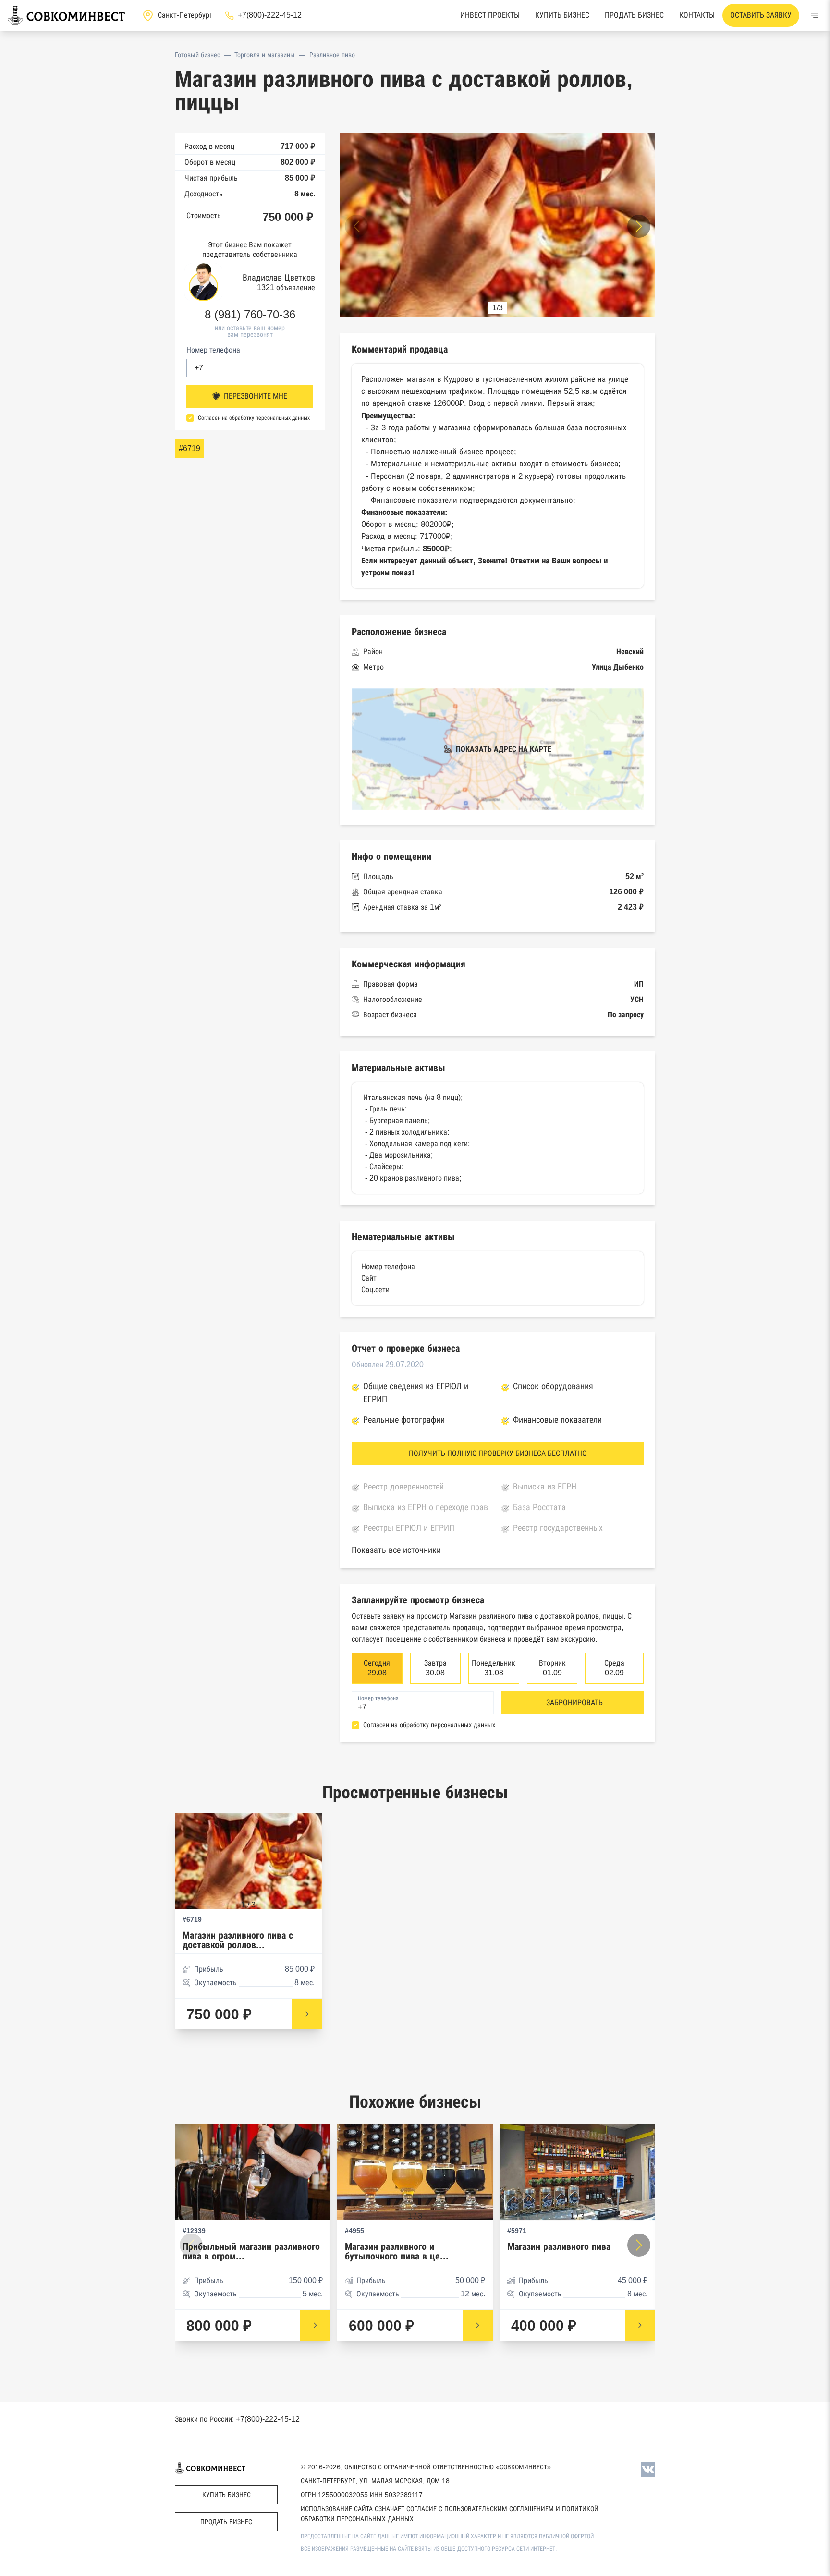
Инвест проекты (490, 15)
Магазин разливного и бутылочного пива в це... (397, 2252)
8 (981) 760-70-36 (250, 315)
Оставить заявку (761, 15)
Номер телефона (213, 350)
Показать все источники (396, 1550)
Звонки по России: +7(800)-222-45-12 (237, 2419)
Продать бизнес (634, 15)
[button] (639, 226)
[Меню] (815, 15)
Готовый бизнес (197, 55)
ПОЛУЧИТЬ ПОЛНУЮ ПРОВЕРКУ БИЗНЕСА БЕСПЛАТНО (498, 1453)
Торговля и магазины (265, 55)
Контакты (697, 15)
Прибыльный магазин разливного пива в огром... (251, 2252)
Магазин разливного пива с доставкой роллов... (238, 1940)
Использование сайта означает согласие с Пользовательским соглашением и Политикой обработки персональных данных (450, 2514)
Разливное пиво (332, 55)
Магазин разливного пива (559, 2247)
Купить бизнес (562, 15)
